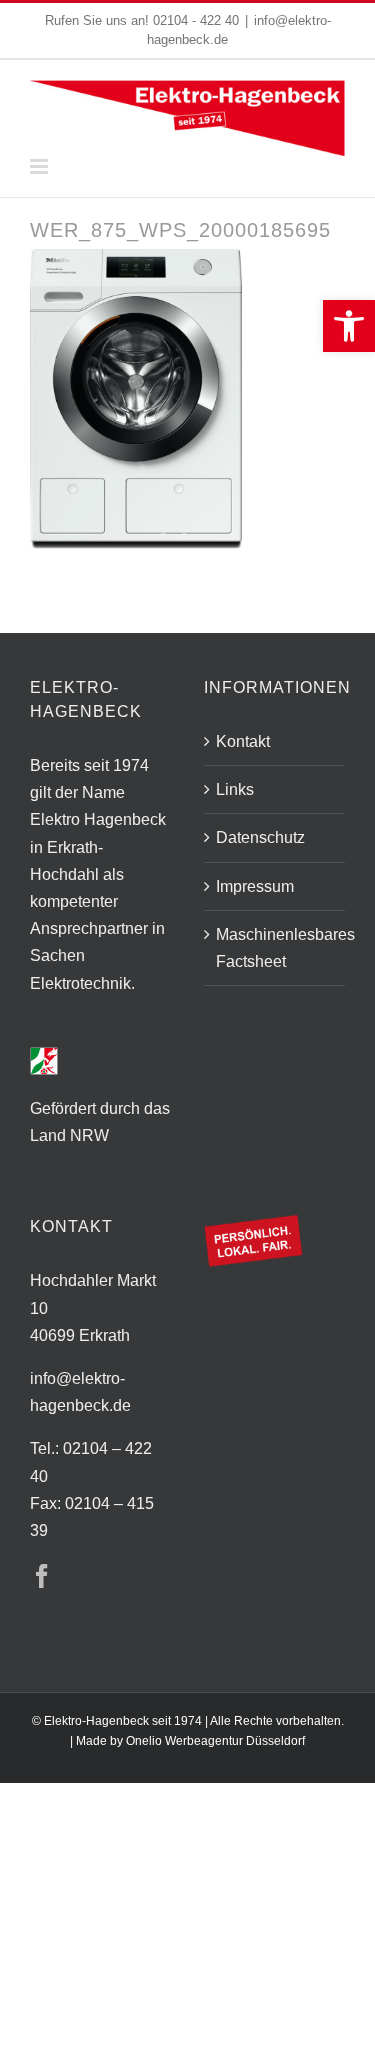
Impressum (255, 886)
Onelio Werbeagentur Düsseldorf (215, 1741)
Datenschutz (260, 837)
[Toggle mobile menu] (40, 166)
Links (235, 789)
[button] (349, 326)
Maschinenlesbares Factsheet (276, 948)
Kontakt (243, 741)
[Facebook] (42, 1576)
